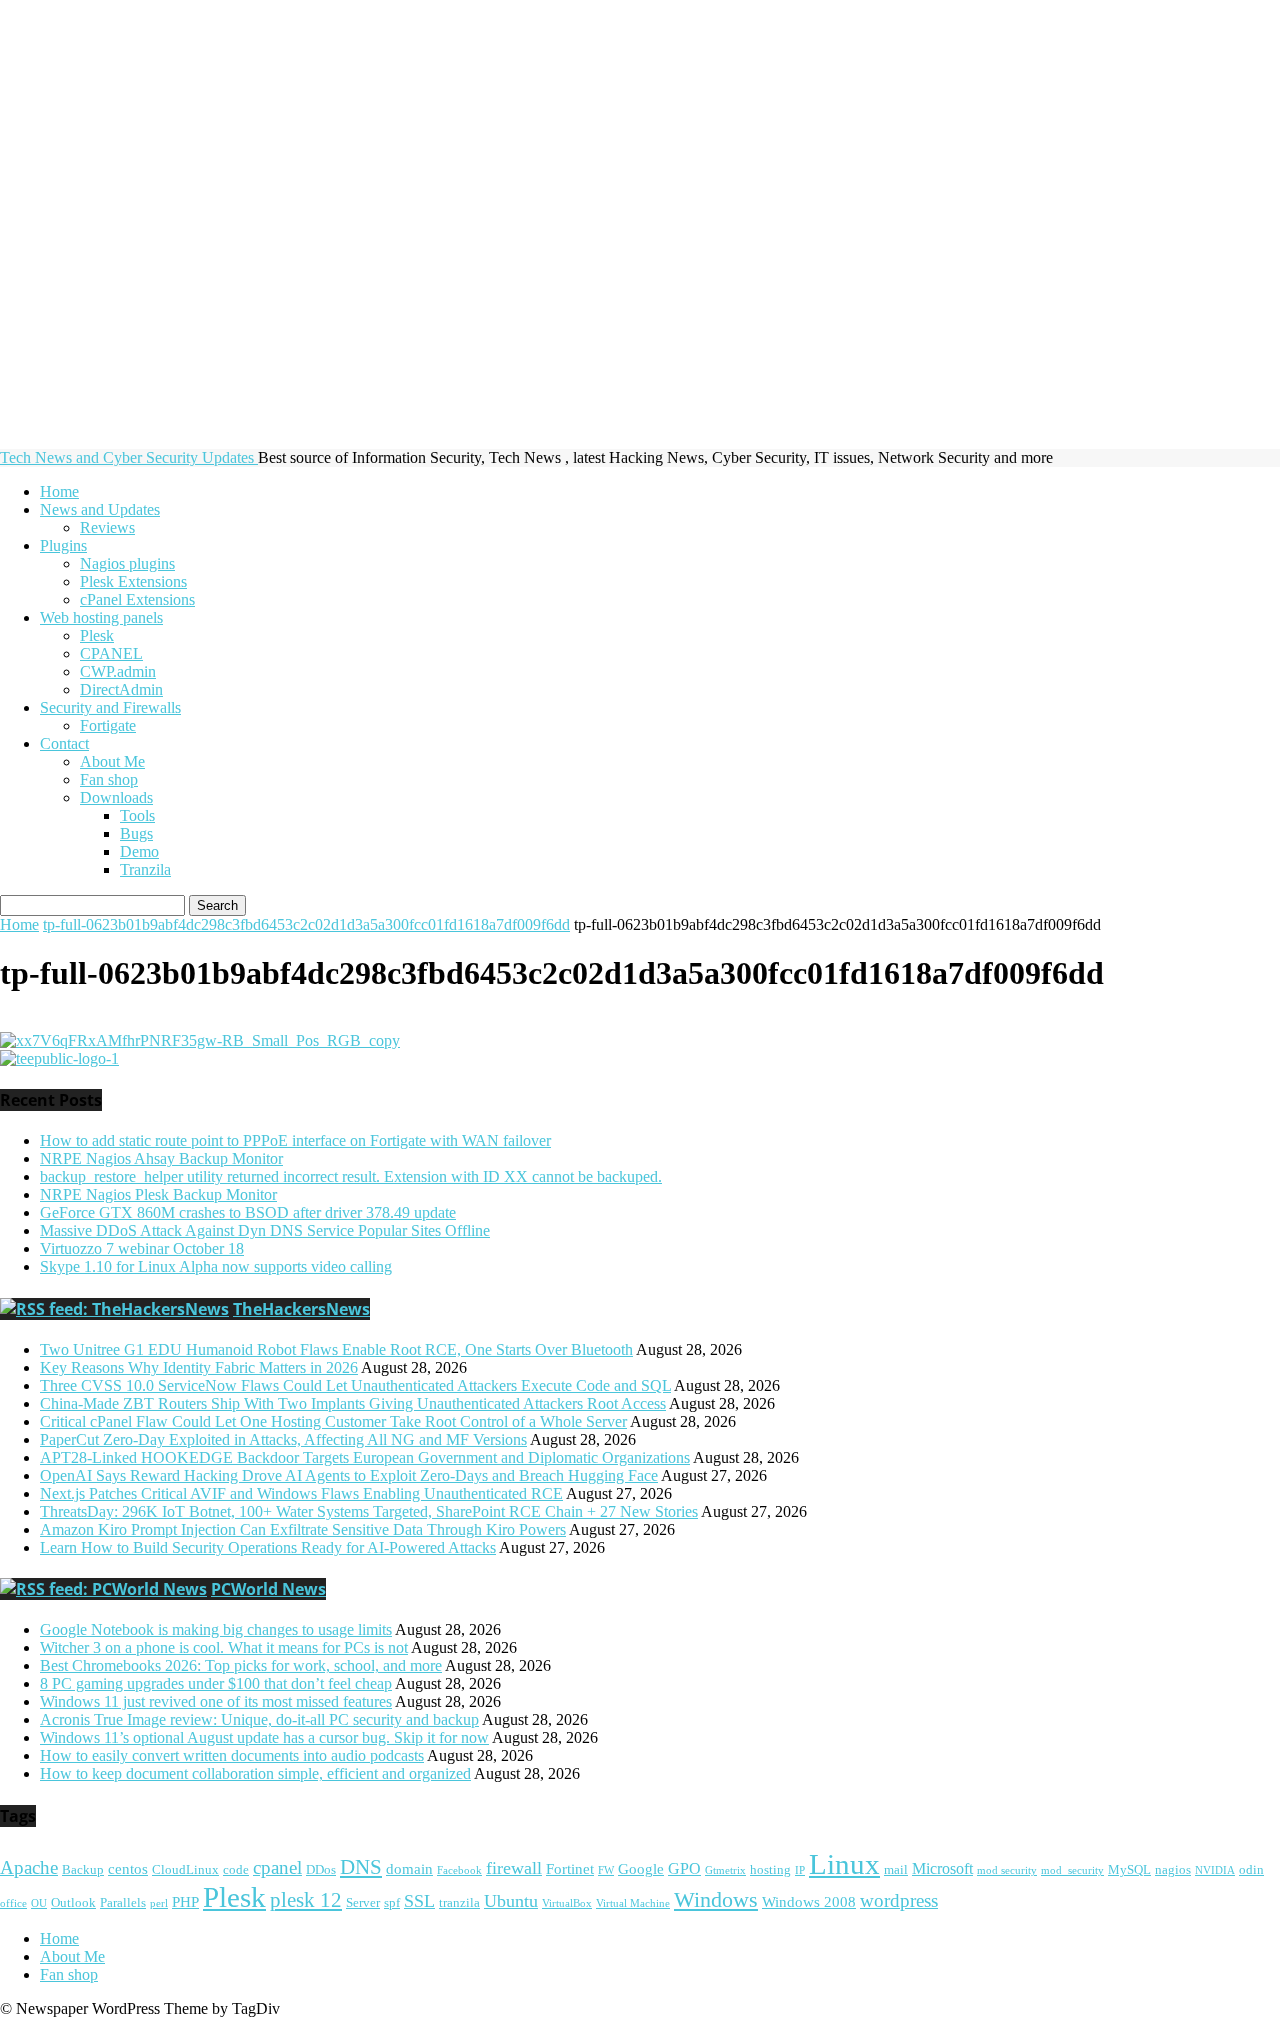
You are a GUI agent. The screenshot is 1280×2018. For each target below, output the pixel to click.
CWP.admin (118, 671)
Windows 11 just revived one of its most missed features (216, 1701)
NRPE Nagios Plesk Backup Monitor (158, 1194)
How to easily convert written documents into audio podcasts (232, 1755)
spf (392, 1903)
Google (641, 1869)
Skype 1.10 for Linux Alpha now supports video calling (216, 1266)
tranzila (459, 1903)
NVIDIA (1215, 1870)
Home (59, 491)
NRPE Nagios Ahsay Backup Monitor (161, 1158)
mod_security (1072, 1870)
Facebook (459, 1870)
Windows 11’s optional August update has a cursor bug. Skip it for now (264, 1737)
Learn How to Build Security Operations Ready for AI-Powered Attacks (268, 1547)
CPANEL (111, 653)
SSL (419, 1901)
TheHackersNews (301, 1309)
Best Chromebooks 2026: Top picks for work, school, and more (241, 1665)
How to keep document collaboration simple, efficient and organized (255, 1773)
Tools (137, 815)
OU (39, 1903)
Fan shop (109, 779)
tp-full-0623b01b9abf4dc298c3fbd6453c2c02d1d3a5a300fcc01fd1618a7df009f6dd (306, 924)
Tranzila (145, 869)
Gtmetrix (725, 1870)
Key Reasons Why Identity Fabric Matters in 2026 (199, 1367)
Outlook (73, 1903)
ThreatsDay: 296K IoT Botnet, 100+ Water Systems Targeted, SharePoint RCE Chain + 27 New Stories (369, 1511)
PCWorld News (268, 1589)
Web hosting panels (101, 617)
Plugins (63, 545)
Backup (83, 1870)
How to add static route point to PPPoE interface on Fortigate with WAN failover (295, 1140)
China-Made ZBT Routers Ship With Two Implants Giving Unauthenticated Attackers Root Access (353, 1403)
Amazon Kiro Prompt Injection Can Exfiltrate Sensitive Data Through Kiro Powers (303, 1529)
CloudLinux (185, 1870)
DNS (361, 1867)
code (236, 1870)
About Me (112, 761)
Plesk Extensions (133, 581)
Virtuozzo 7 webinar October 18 (142, 1248)
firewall (514, 1868)
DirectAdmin (121, 689)
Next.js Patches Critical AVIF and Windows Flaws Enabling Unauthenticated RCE (301, 1493)
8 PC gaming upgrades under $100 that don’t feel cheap (216, 1683)
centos (128, 1869)
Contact (64, 743)
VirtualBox (567, 1903)
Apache (29, 1868)
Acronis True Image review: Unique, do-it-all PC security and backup (259, 1719)
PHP (185, 1902)
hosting (770, 1870)
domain (409, 1869)
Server (363, 1903)
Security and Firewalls (110, 707)
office (13, 1903)
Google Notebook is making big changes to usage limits (216, 1629)
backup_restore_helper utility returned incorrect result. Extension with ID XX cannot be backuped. (351, 1176)
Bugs (136, 833)
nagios (1173, 1870)
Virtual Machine (633, 1903)
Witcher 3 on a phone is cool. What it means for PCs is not (224, 1647)
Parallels (123, 1903)
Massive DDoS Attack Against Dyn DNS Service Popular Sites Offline (265, 1230)
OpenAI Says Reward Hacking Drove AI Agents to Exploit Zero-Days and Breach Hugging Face (349, 1475)
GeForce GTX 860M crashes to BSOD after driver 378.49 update (248, 1212)
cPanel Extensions (137, 599)
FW (606, 1870)
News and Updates (100, 509)
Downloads (116, 797)
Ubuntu (511, 1901)
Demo (139, 851)
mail (896, 1870)
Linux (844, 1864)
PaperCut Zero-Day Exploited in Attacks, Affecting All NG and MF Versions (283, 1439)
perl (159, 1903)
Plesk (97, 635)
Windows (716, 1899)
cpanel (277, 1867)
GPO (684, 1869)
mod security (1007, 1870)
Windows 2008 (809, 1902)
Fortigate (108, 725)
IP (800, 1870)
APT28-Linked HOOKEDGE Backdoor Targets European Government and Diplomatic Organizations (365, 1457)
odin (1251, 1870)
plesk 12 (306, 1900)
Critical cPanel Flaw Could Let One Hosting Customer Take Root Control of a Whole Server (333, 1421)
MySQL (1129, 1870)
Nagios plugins (127, 563)
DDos (321, 1870)
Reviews (107, 527)
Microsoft (942, 1869)
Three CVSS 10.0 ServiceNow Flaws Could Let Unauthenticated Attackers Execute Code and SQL (355, 1385)
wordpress (899, 1901)
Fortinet (570, 1869)
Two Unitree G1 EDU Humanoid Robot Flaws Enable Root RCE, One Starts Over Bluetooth (336, 1349)
